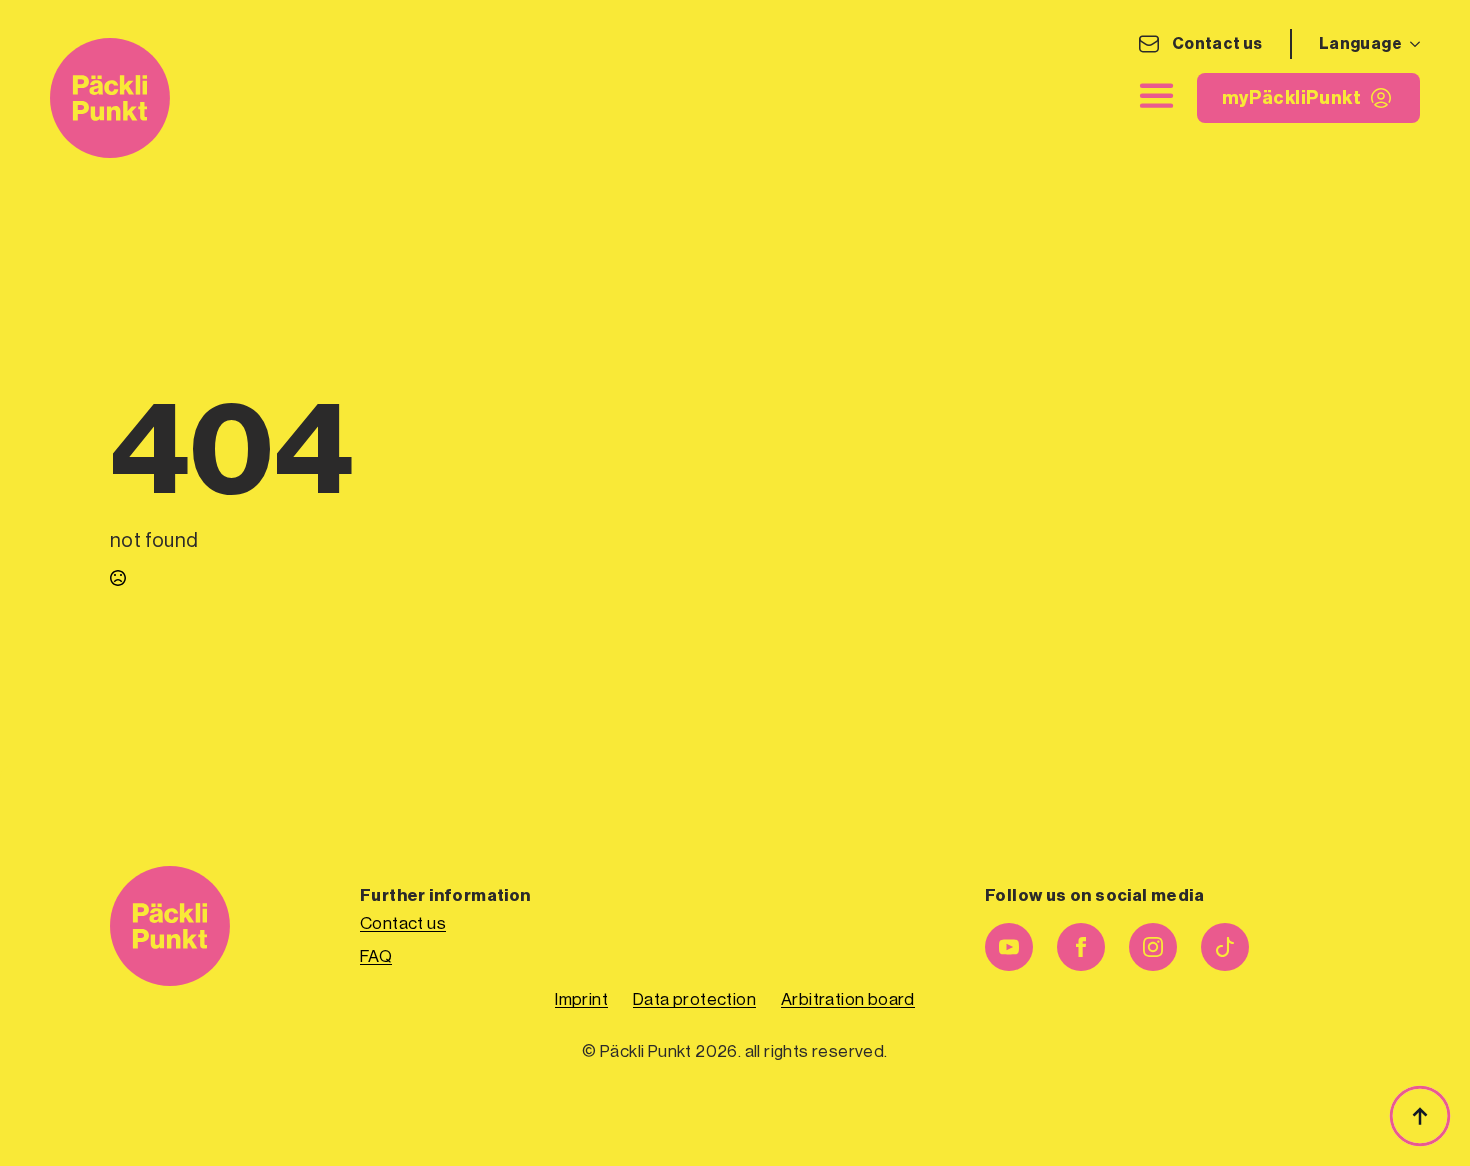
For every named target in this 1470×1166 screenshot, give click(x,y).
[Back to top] (1420, 1116)
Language (1360, 44)
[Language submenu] (1411, 44)
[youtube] (1009, 947)
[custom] (1225, 947)
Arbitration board (848, 999)
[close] (1157, 96)
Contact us (1217, 44)
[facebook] (1081, 947)
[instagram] (1153, 947)
